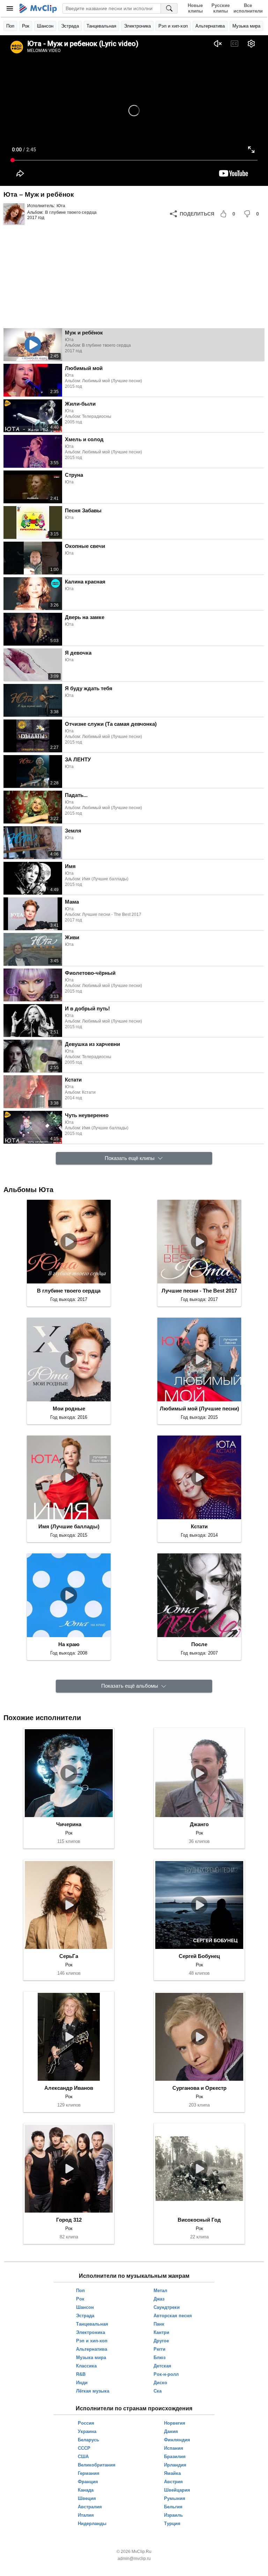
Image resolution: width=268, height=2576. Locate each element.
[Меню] (10, 8)
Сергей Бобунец (199, 1956)
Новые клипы (195, 8)
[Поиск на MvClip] (169, 8)
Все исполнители (248, 8)
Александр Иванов (69, 2088)
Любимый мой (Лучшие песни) (199, 1408)
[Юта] (14, 214)
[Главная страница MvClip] (38, 8)
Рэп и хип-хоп (173, 26)
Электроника (137, 26)
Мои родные (69, 1408)
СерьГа (69, 1956)
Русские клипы (221, 8)
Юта (61, 206)
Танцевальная (101, 26)
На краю (69, 1644)
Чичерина (69, 1824)
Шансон (45, 26)
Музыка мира (246, 26)
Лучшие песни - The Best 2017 (199, 1291)
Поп (10, 26)
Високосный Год (199, 2220)
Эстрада (70, 26)
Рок (26, 26)
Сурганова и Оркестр (199, 2088)
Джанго (199, 1824)
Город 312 (69, 2220)
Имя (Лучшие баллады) (69, 1526)
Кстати (199, 1526)
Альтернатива (210, 26)
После (199, 1644)
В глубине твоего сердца (71, 212)
